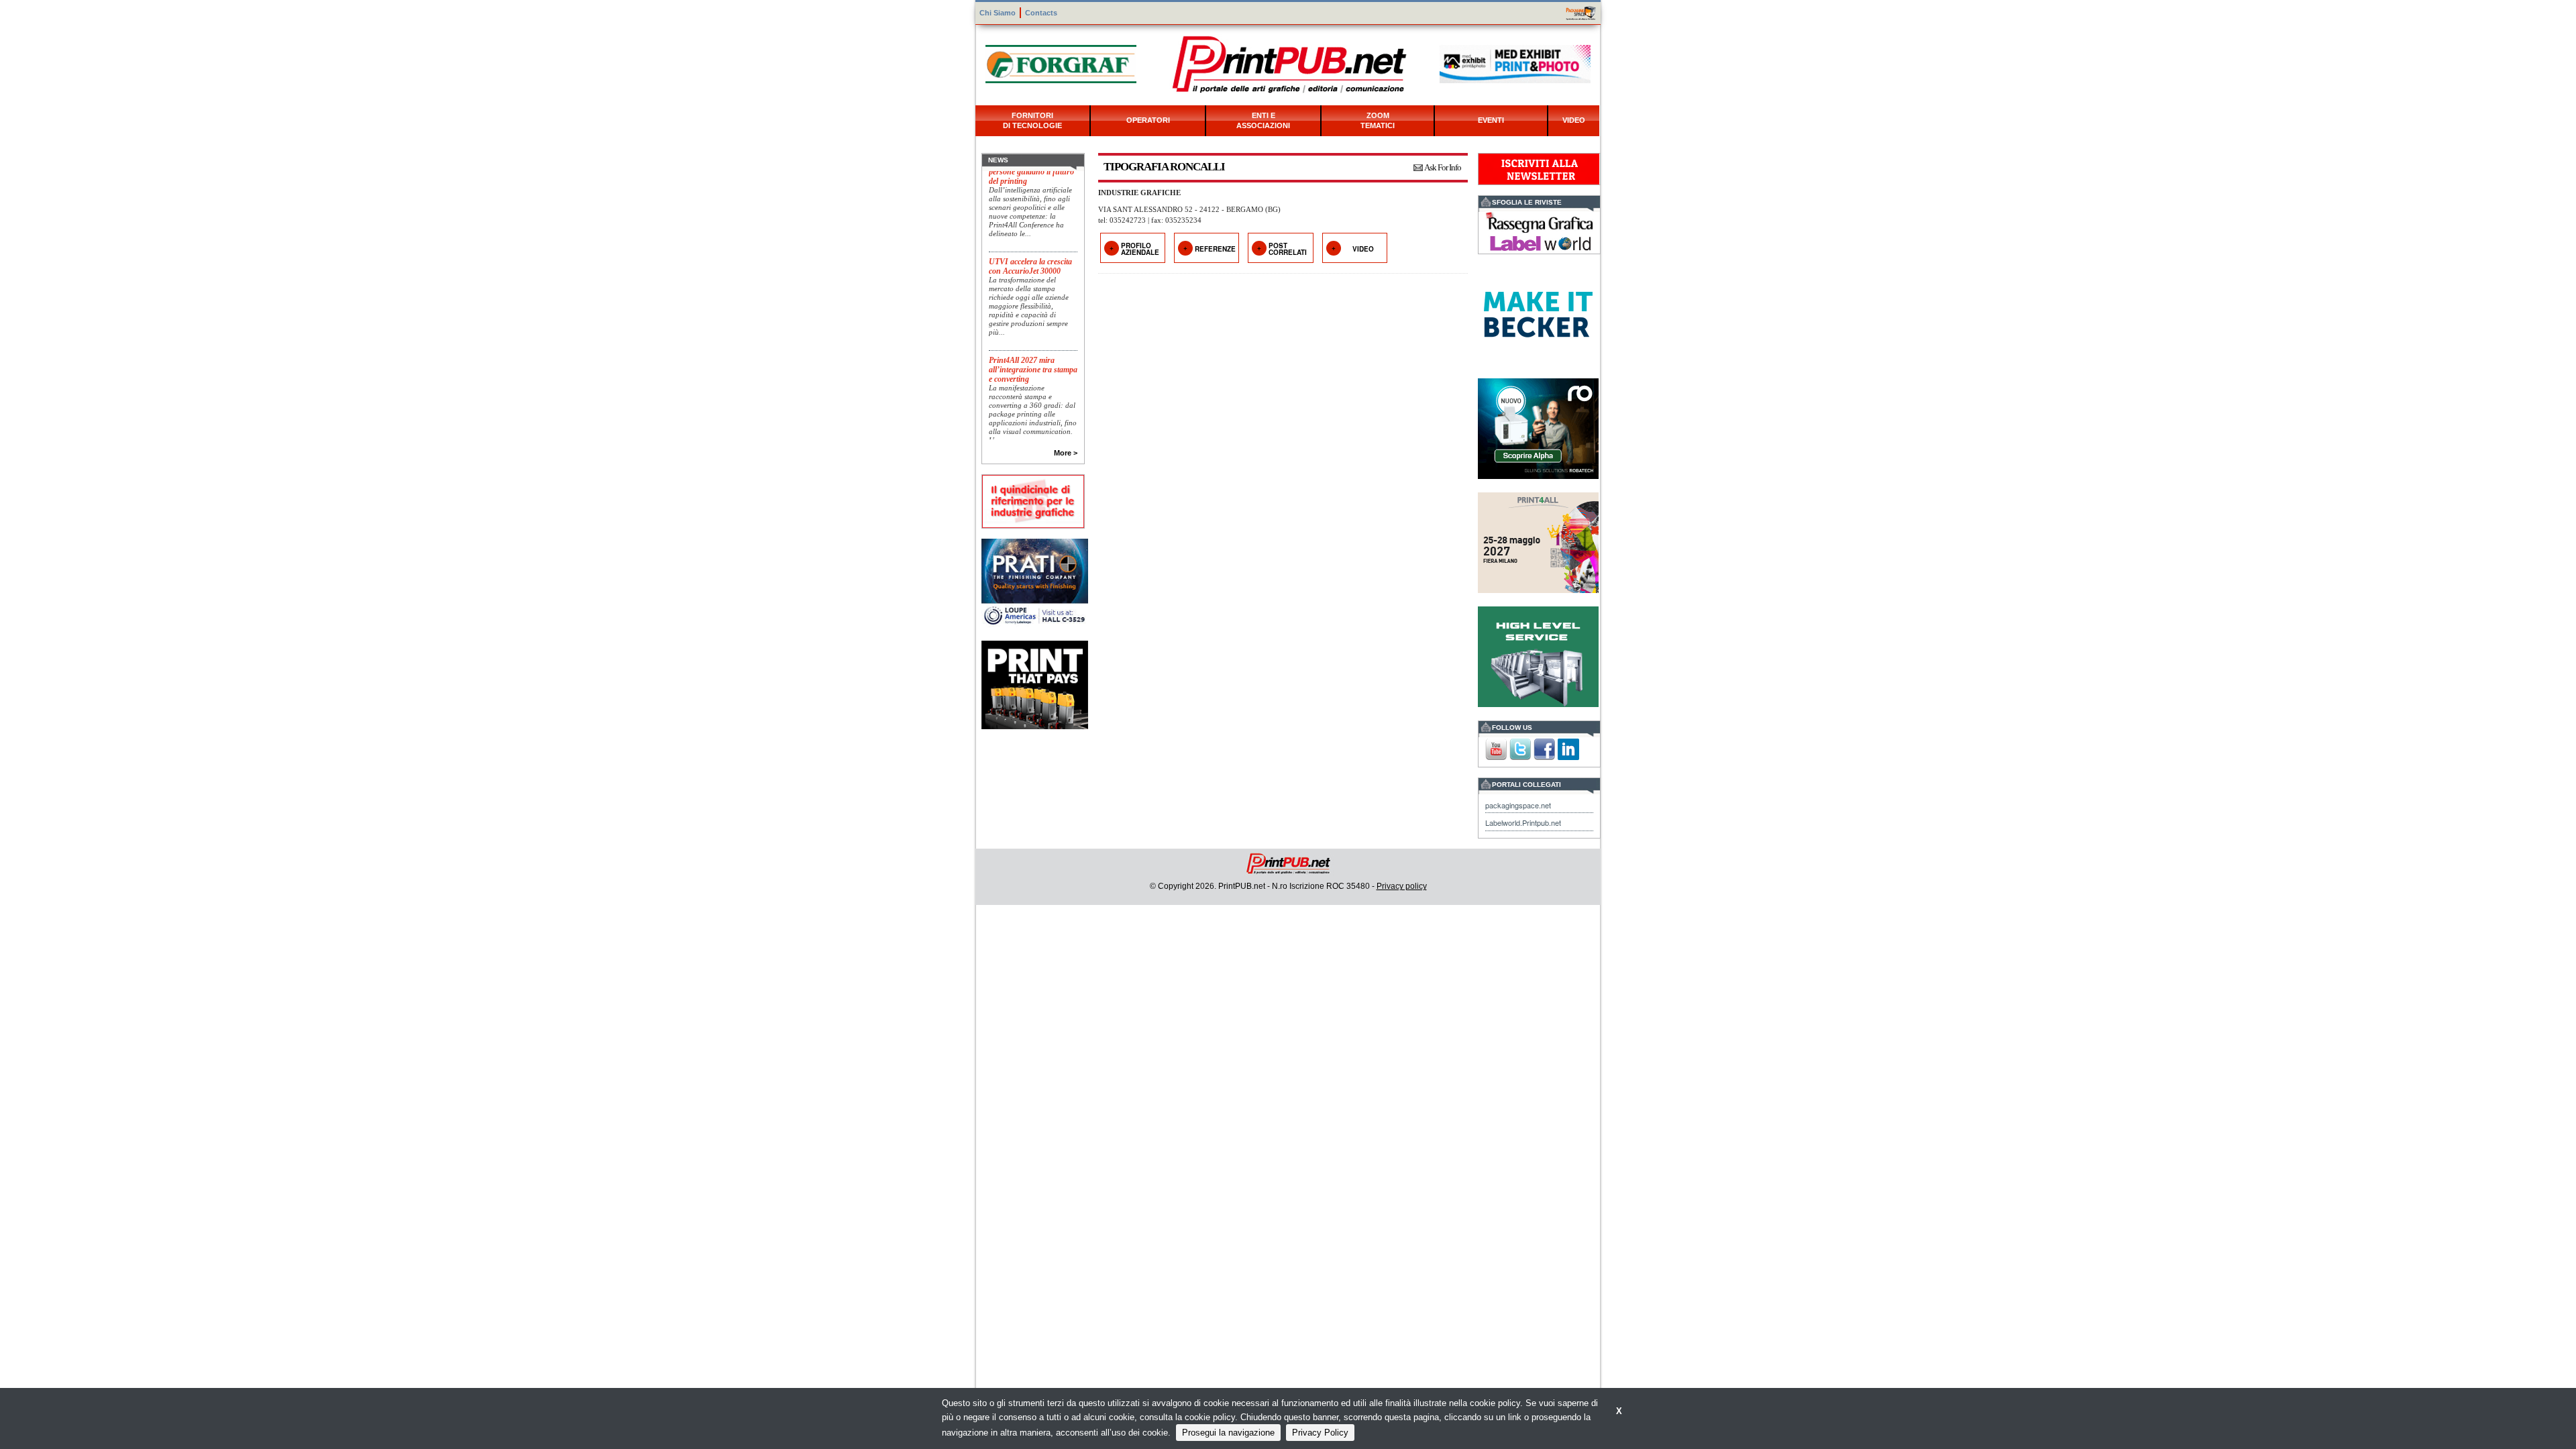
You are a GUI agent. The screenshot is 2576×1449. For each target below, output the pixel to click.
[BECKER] (1538, 313)
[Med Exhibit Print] (1515, 63)
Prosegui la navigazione (1228, 1433)
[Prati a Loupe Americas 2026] (1035, 581)
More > (1066, 453)
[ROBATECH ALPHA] (1538, 427)
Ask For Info (1443, 167)
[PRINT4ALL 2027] (1538, 541)
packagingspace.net (1518, 805)
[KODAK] (1035, 684)
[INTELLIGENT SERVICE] (1538, 655)
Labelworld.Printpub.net (1523, 822)
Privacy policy (1402, 886)
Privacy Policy (1320, 1433)
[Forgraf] (1061, 63)
